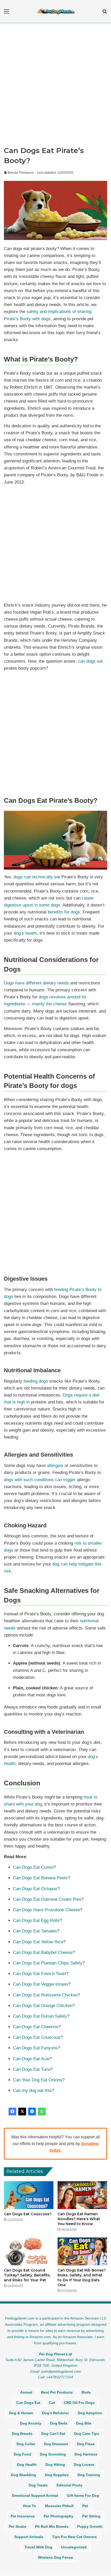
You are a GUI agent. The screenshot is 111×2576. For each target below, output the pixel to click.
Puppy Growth (90, 2526)
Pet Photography (58, 2516)
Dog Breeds (22, 2434)
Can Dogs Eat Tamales (35, 1931)
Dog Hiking (55, 2465)
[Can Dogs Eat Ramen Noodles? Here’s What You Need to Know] (82, 2195)
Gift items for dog (83, 2495)
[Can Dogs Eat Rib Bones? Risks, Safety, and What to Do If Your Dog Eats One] (82, 2251)
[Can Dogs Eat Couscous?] (29, 2195)
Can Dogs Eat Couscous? (28, 2214)
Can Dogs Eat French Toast (39, 1974)
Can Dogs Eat (28, 2403)
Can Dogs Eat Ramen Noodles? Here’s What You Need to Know (79, 2219)
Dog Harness (86, 2454)
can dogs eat (90, 661)
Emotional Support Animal (35, 2495)
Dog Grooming (53, 2454)
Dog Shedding (23, 2475)
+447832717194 (60, 2377)
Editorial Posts (69, 2485)
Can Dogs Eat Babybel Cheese (43, 1952)
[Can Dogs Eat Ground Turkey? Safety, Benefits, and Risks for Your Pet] (29, 2251)
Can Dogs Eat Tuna (32, 2069)
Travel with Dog (38, 2547)
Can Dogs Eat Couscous (37, 2037)
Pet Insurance (23, 2516)
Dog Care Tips (87, 2434)
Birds (86, 2392)
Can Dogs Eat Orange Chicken (43, 2006)
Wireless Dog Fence (55, 2557)
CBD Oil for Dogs (79, 2403)
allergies (55, 1466)
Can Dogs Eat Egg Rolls (36, 1920)
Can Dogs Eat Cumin (33, 1867)
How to (30, 2506)
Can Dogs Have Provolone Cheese (46, 1910)
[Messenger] (32, 2112)
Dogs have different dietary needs (36, 983)
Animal (26, 2392)
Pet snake (18, 2526)
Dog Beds (59, 2423)
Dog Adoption (90, 2413)
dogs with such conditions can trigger (40, 1480)
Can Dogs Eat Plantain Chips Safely (48, 1963)
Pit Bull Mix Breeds (52, 2526)
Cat (52, 2403)
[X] (22, 2112)
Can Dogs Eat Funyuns (35, 2048)
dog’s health (25, 933)
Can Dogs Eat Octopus (35, 1889)
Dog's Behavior (55, 2413)
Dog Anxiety (31, 2423)
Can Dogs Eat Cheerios (36, 2027)
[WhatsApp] (42, 2112)
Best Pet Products (57, 2392)
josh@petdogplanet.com (61, 2371)
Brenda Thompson (21, 173)
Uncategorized (74, 2547)
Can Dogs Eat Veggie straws (41, 1984)
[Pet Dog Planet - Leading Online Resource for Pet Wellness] (55, 11)
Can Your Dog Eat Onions (38, 2080)
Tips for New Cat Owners (74, 2537)
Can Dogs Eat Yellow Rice (38, 1942)
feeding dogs (36, 1381)
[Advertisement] (55, 86)
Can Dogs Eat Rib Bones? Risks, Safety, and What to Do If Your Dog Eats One (82, 2278)
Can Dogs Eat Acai (31, 2059)
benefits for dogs (64, 912)
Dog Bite (84, 2423)
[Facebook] (12, 2112)
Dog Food (22, 2454)
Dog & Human (21, 2413)
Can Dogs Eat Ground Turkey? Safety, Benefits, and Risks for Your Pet (27, 2275)
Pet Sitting (91, 2516)
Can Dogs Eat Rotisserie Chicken (45, 1995)
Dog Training (89, 2475)
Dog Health (27, 2465)
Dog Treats (38, 2485)
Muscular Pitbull (59, 2506)
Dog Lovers (84, 2465)
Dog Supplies (57, 2475)
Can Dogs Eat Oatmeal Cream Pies (47, 1899)
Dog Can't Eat (53, 2434)
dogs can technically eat (37, 877)
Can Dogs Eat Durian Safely (40, 2016)
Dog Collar (26, 2444)
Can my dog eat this (32, 2091)
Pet (85, 2506)
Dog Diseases (56, 2444)
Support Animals (29, 2537)
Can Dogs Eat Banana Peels (40, 1878)
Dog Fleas (86, 2444)
